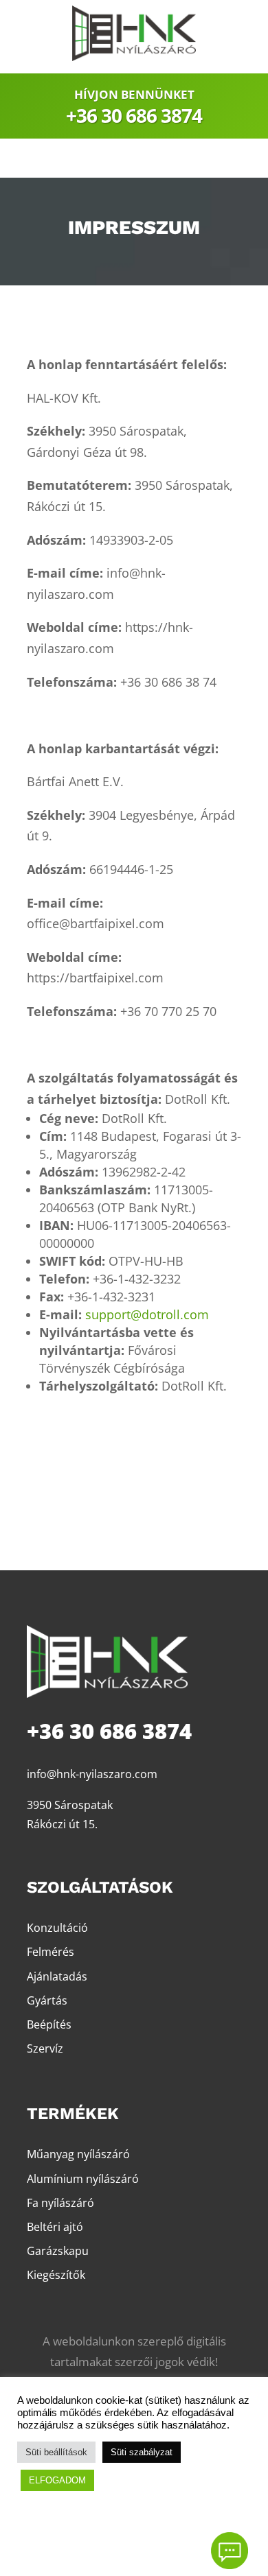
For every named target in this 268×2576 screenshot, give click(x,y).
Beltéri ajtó (55, 2227)
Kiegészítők (56, 2275)
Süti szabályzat (142, 2452)
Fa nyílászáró (60, 2203)
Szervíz (45, 2048)
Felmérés (51, 1952)
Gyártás (47, 2000)
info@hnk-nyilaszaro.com (92, 1774)
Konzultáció (57, 1928)
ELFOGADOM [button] (57, 2480)
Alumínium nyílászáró (83, 2179)
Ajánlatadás (57, 1976)
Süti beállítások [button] (56, 2452)
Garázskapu (58, 2251)
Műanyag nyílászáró (78, 2154)
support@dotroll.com (147, 1314)
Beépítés (49, 2024)
